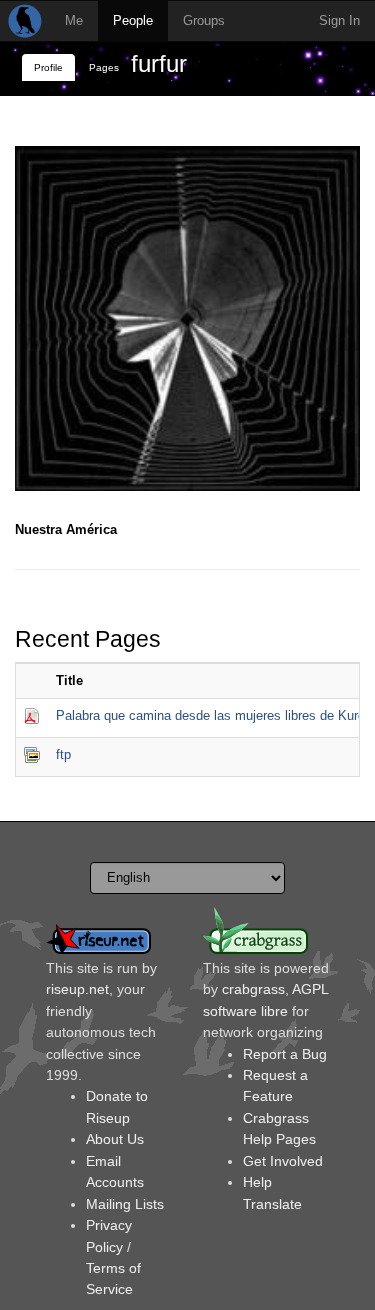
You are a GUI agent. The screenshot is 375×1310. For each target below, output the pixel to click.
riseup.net (77, 989)
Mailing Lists (125, 1204)
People (133, 20)
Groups (204, 20)
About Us (115, 1139)
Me (74, 20)
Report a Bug (285, 1054)
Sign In (339, 20)
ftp (63, 754)
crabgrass (253, 989)
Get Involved (283, 1161)
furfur (159, 63)
